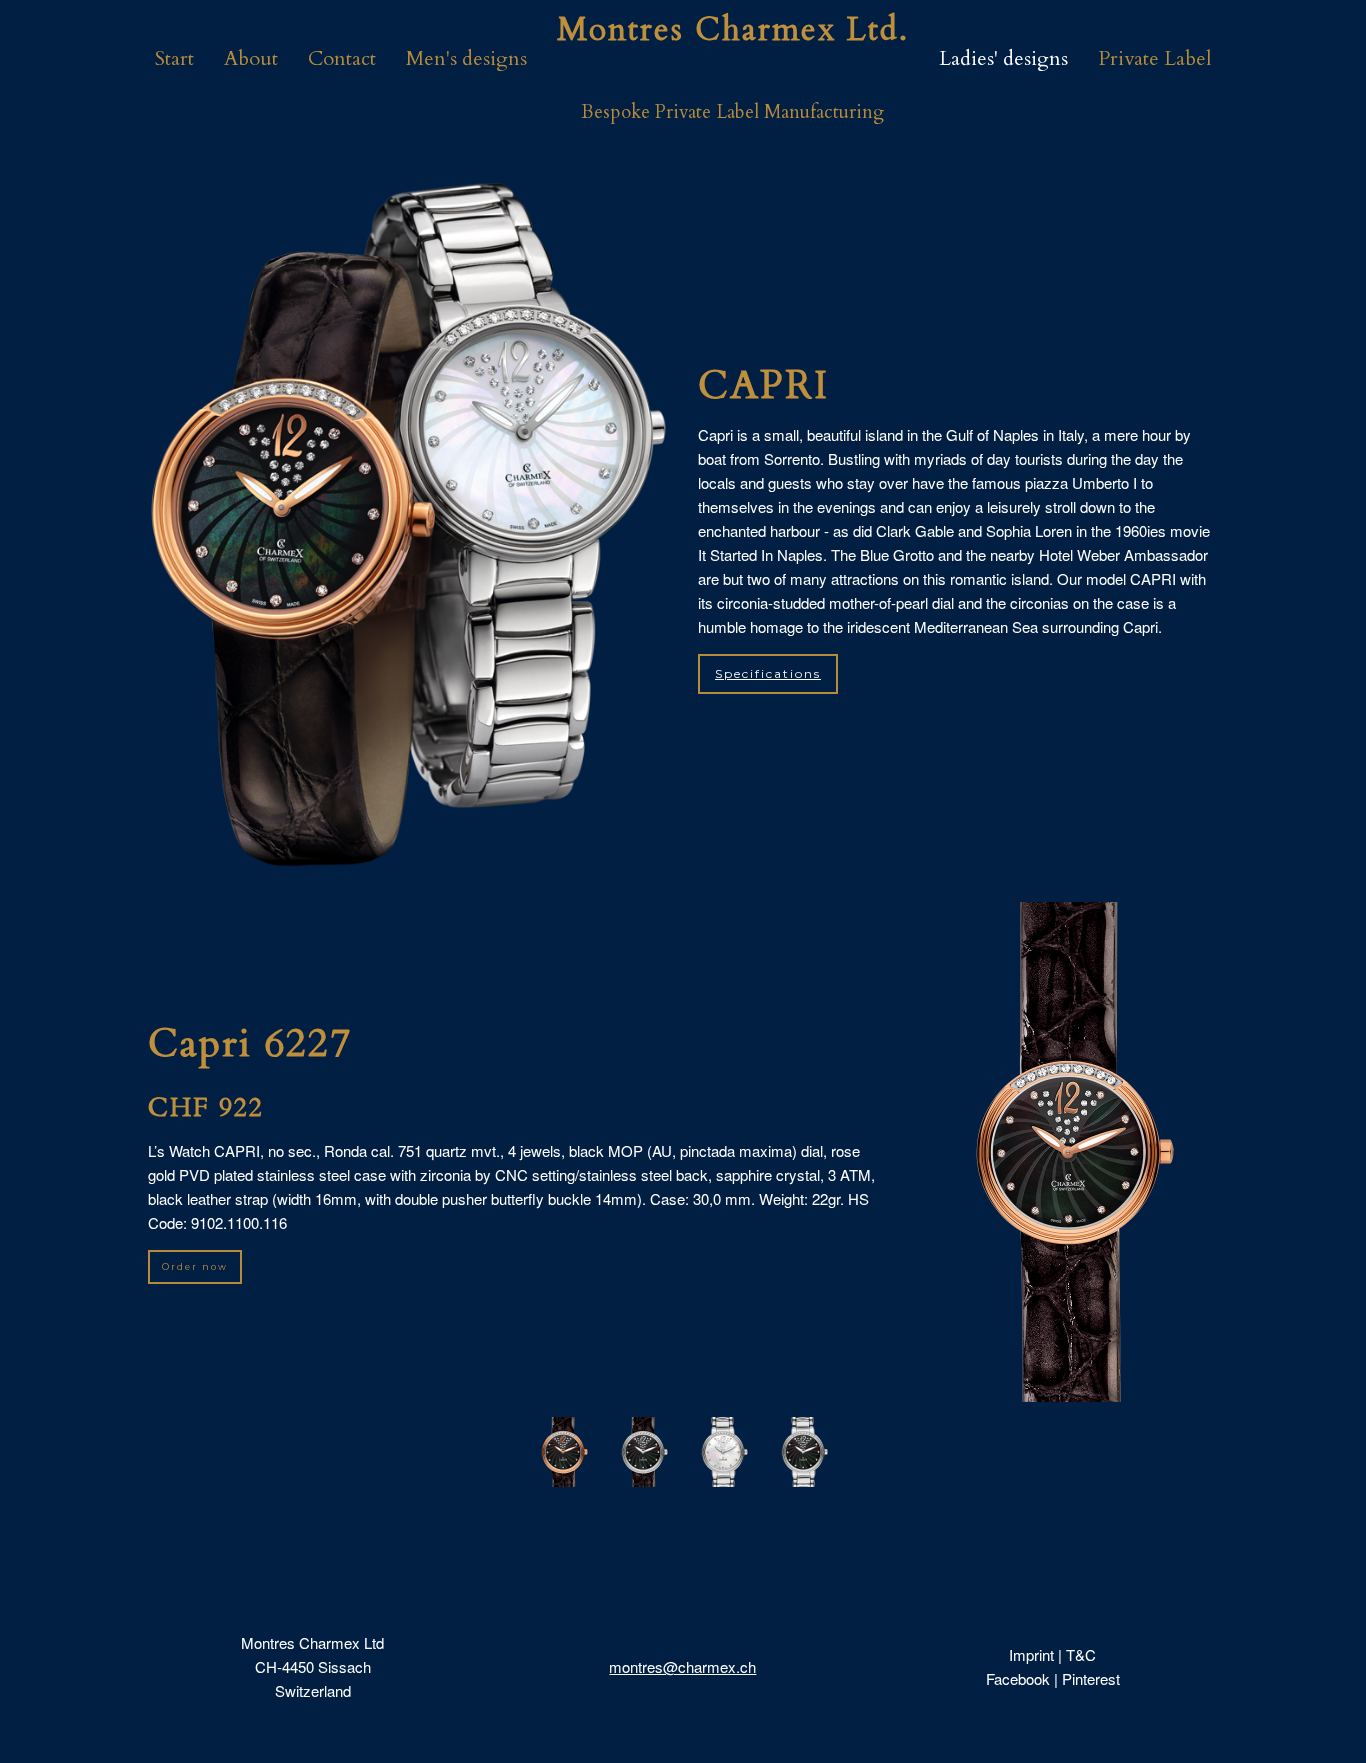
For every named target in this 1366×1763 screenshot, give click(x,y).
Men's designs (466, 58)
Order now (195, 1266)
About (251, 58)
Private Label (1155, 58)
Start (174, 58)
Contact (342, 58)
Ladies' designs (1003, 58)
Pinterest (1091, 1678)
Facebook (1018, 1678)
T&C (1081, 1654)
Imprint (1031, 1654)
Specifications (768, 673)
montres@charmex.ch (682, 1666)
